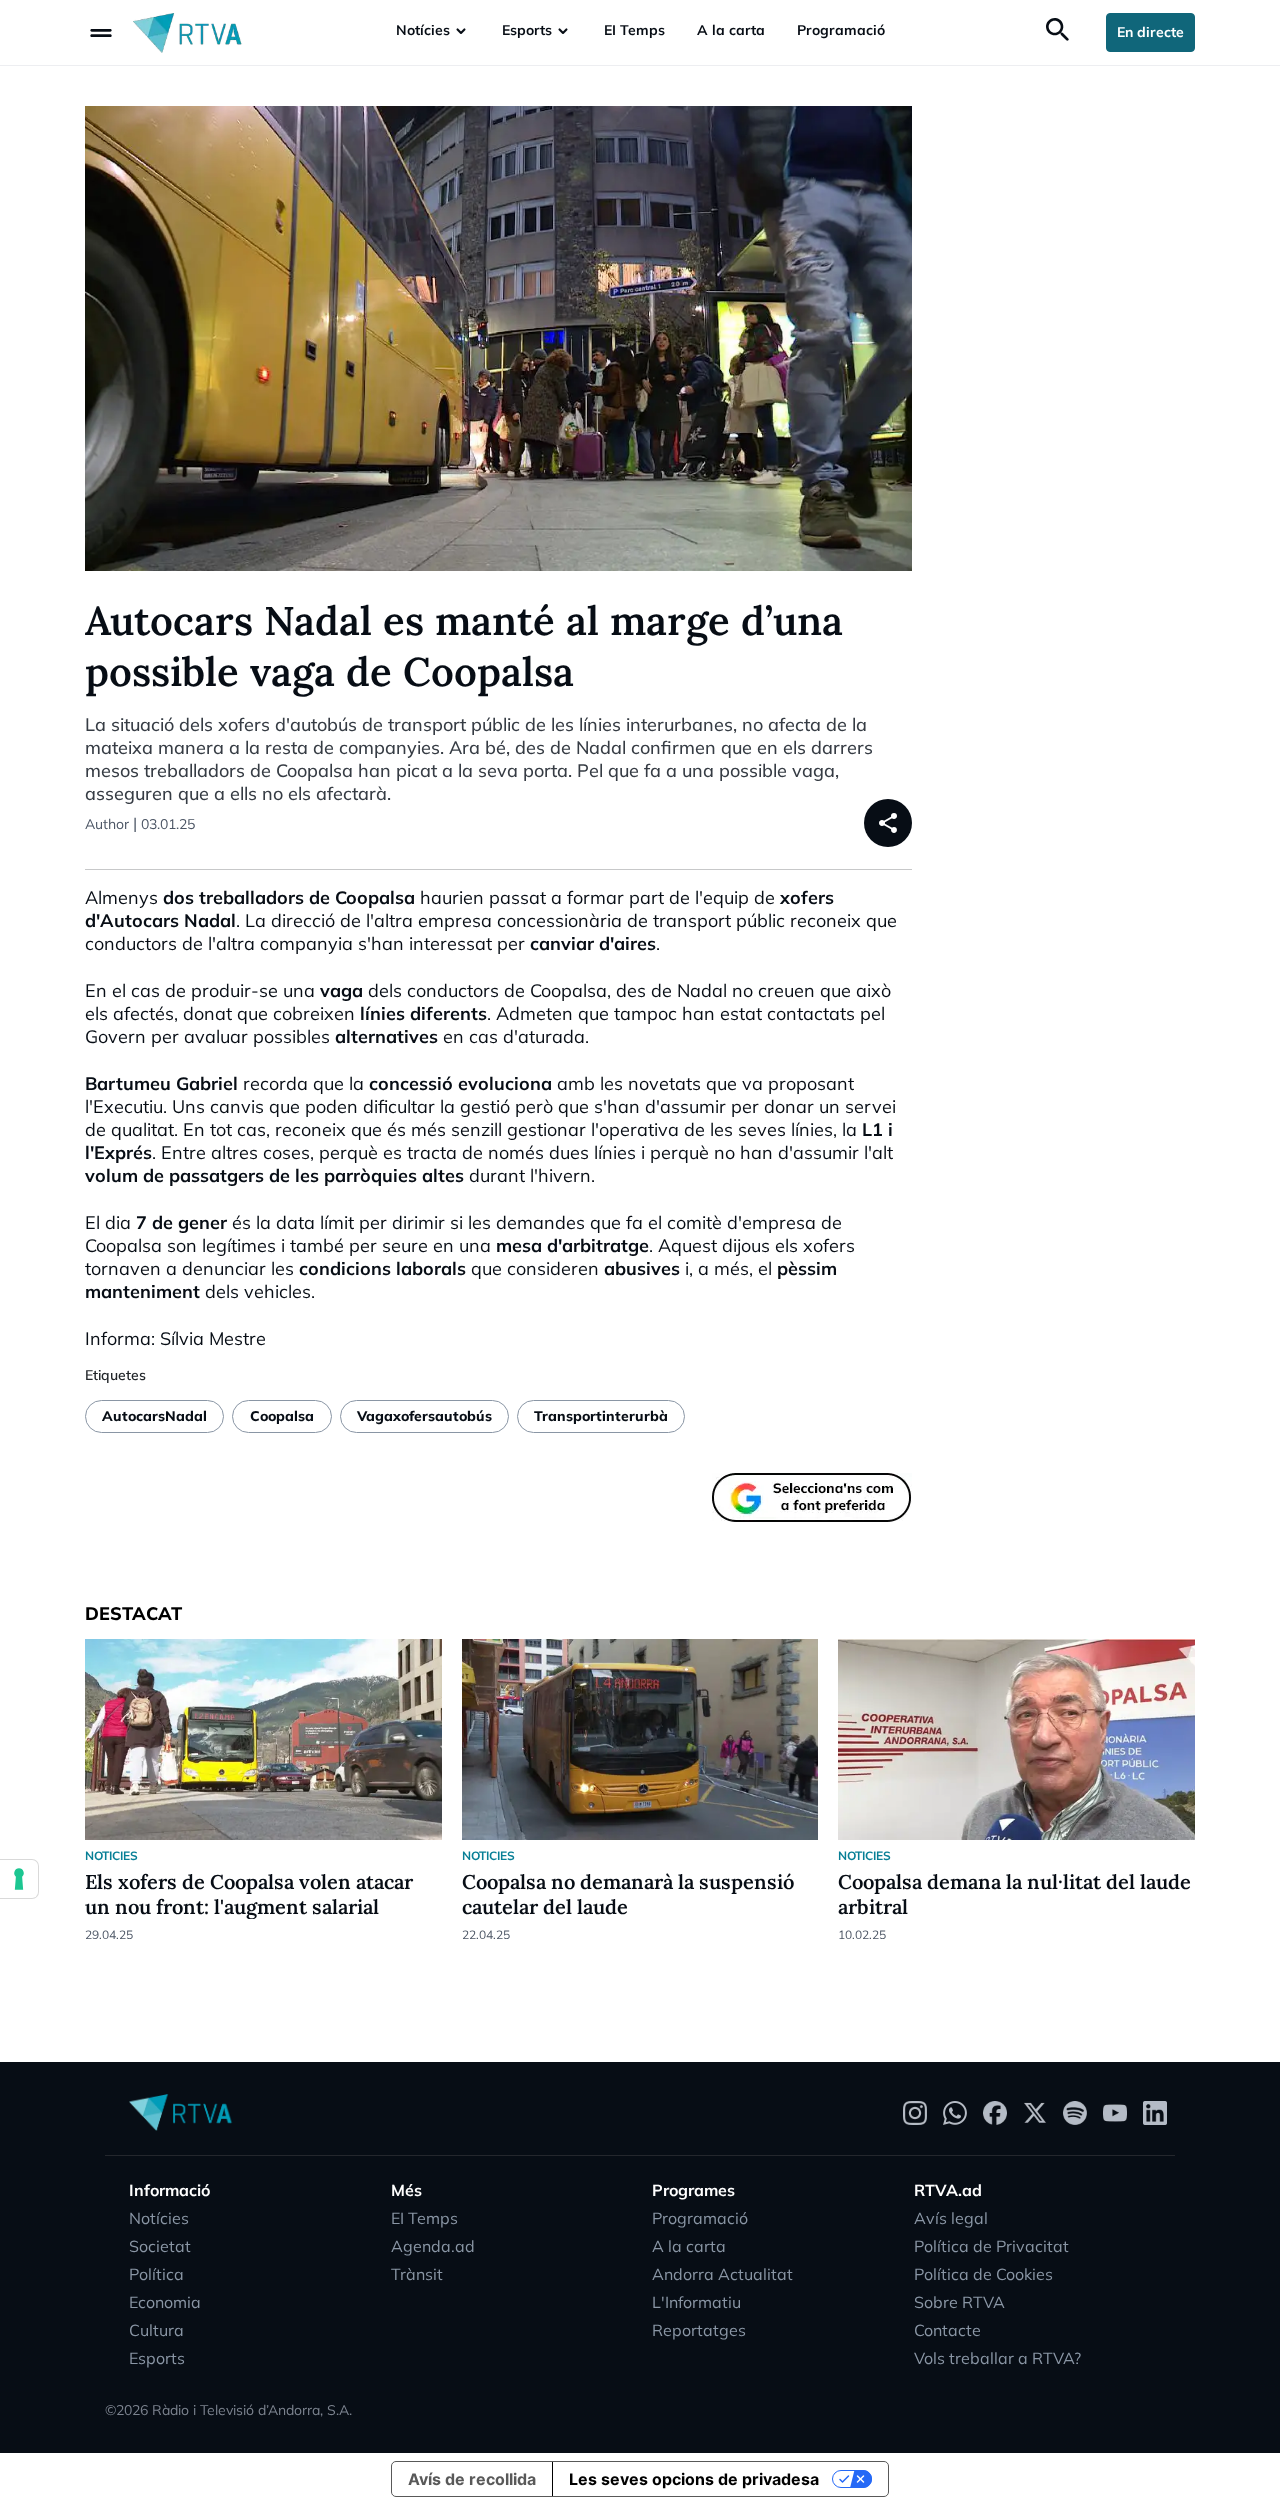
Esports (527, 30)
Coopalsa (282, 1416)
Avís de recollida (472, 2479)
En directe (1150, 32)
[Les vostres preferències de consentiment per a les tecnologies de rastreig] (19, 1879)
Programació (841, 30)
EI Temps (634, 30)
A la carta (731, 30)
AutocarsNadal (154, 1416)
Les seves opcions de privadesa (694, 2479)
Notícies (423, 30)
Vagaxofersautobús (424, 1416)
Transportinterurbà (601, 1416)
